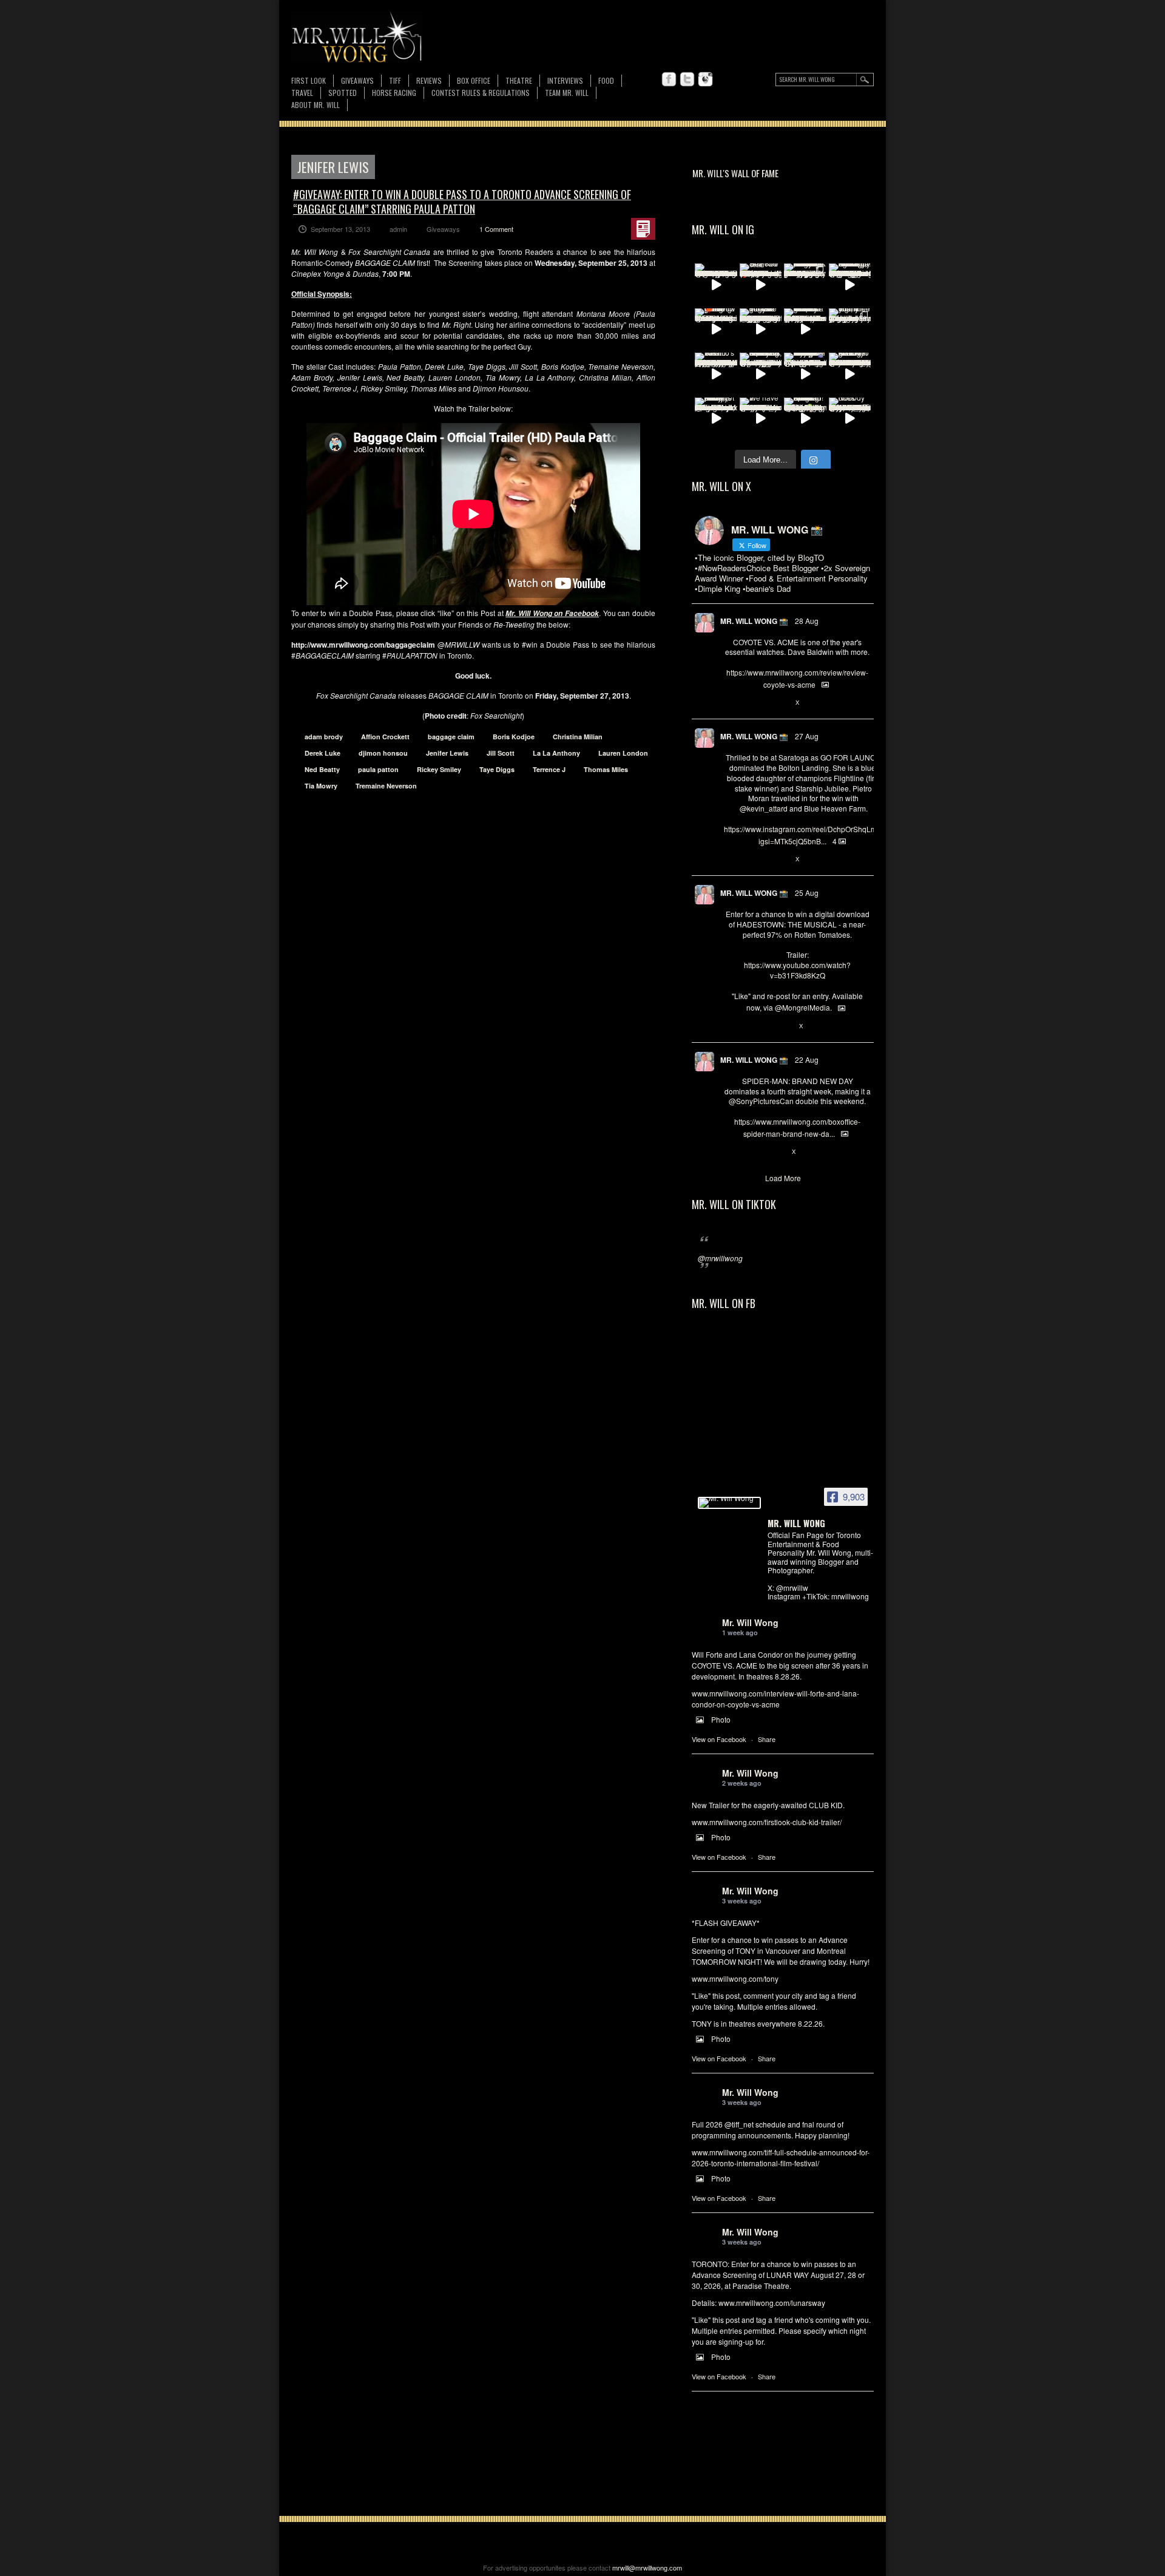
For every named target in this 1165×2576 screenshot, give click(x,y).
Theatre (519, 80)
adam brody (324, 737)
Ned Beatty (322, 769)
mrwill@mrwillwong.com (647, 2568)
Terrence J (549, 769)
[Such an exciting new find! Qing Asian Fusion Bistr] (805, 419)
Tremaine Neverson (386, 786)
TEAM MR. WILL (567, 93)
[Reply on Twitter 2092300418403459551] (730, 1026)
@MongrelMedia (802, 1007)
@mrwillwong (720, 1258)
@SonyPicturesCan (761, 1101)
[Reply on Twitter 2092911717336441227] (730, 859)
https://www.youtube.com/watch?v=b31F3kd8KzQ (797, 970)
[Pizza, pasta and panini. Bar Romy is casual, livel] (716, 419)
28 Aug (807, 621)
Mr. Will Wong (750, 1622)
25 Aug (807, 893)
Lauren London (623, 753)
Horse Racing (394, 93)
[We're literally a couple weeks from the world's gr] (805, 330)
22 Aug (807, 1059)
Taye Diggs (497, 769)
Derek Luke (322, 753)
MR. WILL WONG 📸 (754, 621)
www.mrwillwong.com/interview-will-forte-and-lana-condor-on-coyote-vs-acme (775, 1699)
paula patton (378, 769)
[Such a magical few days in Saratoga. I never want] (805, 285)
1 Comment (496, 229)
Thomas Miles (606, 769)
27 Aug (807, 736)
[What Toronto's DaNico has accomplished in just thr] (716, 374)
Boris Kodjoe (514, 737)
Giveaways (357, 80)
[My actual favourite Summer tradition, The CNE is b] (805, 374)
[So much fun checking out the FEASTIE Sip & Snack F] (761, 374)
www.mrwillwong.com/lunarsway (772, 2303)
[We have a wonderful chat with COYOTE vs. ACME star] (761, 419)
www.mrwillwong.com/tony (735, 1978)
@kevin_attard (764, 808)
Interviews (565, 80)
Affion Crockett (385, 737)
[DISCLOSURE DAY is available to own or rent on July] (716, 285)
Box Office (474, 80)
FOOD (606, 80)
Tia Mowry (321, 786)
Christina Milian (578, 737)
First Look (309, 80)
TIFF (395, 80)
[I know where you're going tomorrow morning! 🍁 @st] (716, 330)
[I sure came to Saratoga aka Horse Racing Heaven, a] (850, 285)
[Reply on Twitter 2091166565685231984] (730, 1152)
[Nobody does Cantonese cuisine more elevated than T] (850, 419)
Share (767, 1739)
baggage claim (451, 737)
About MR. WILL (316, 105)
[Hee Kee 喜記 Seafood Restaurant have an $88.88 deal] (761, 285)
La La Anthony (556, 753)
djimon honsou (383, 753)
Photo (721, 1719)
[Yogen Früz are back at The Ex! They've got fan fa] (761, 330)
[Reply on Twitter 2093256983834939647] (730, 703)
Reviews (429, 81)
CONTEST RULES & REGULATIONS (481, 93)
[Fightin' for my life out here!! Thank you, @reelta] (850, 330)
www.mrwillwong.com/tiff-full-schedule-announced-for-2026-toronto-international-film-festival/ (781, 2157)
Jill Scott (501, 753)
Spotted (343, 93)
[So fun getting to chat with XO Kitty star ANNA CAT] (850, 374)
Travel (302, 93)
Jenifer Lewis (447, 753)
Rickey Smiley (439, 769)
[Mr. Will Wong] (729, 1503)
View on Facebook (719, 1739)
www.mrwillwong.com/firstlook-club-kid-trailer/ (767, 1822)
